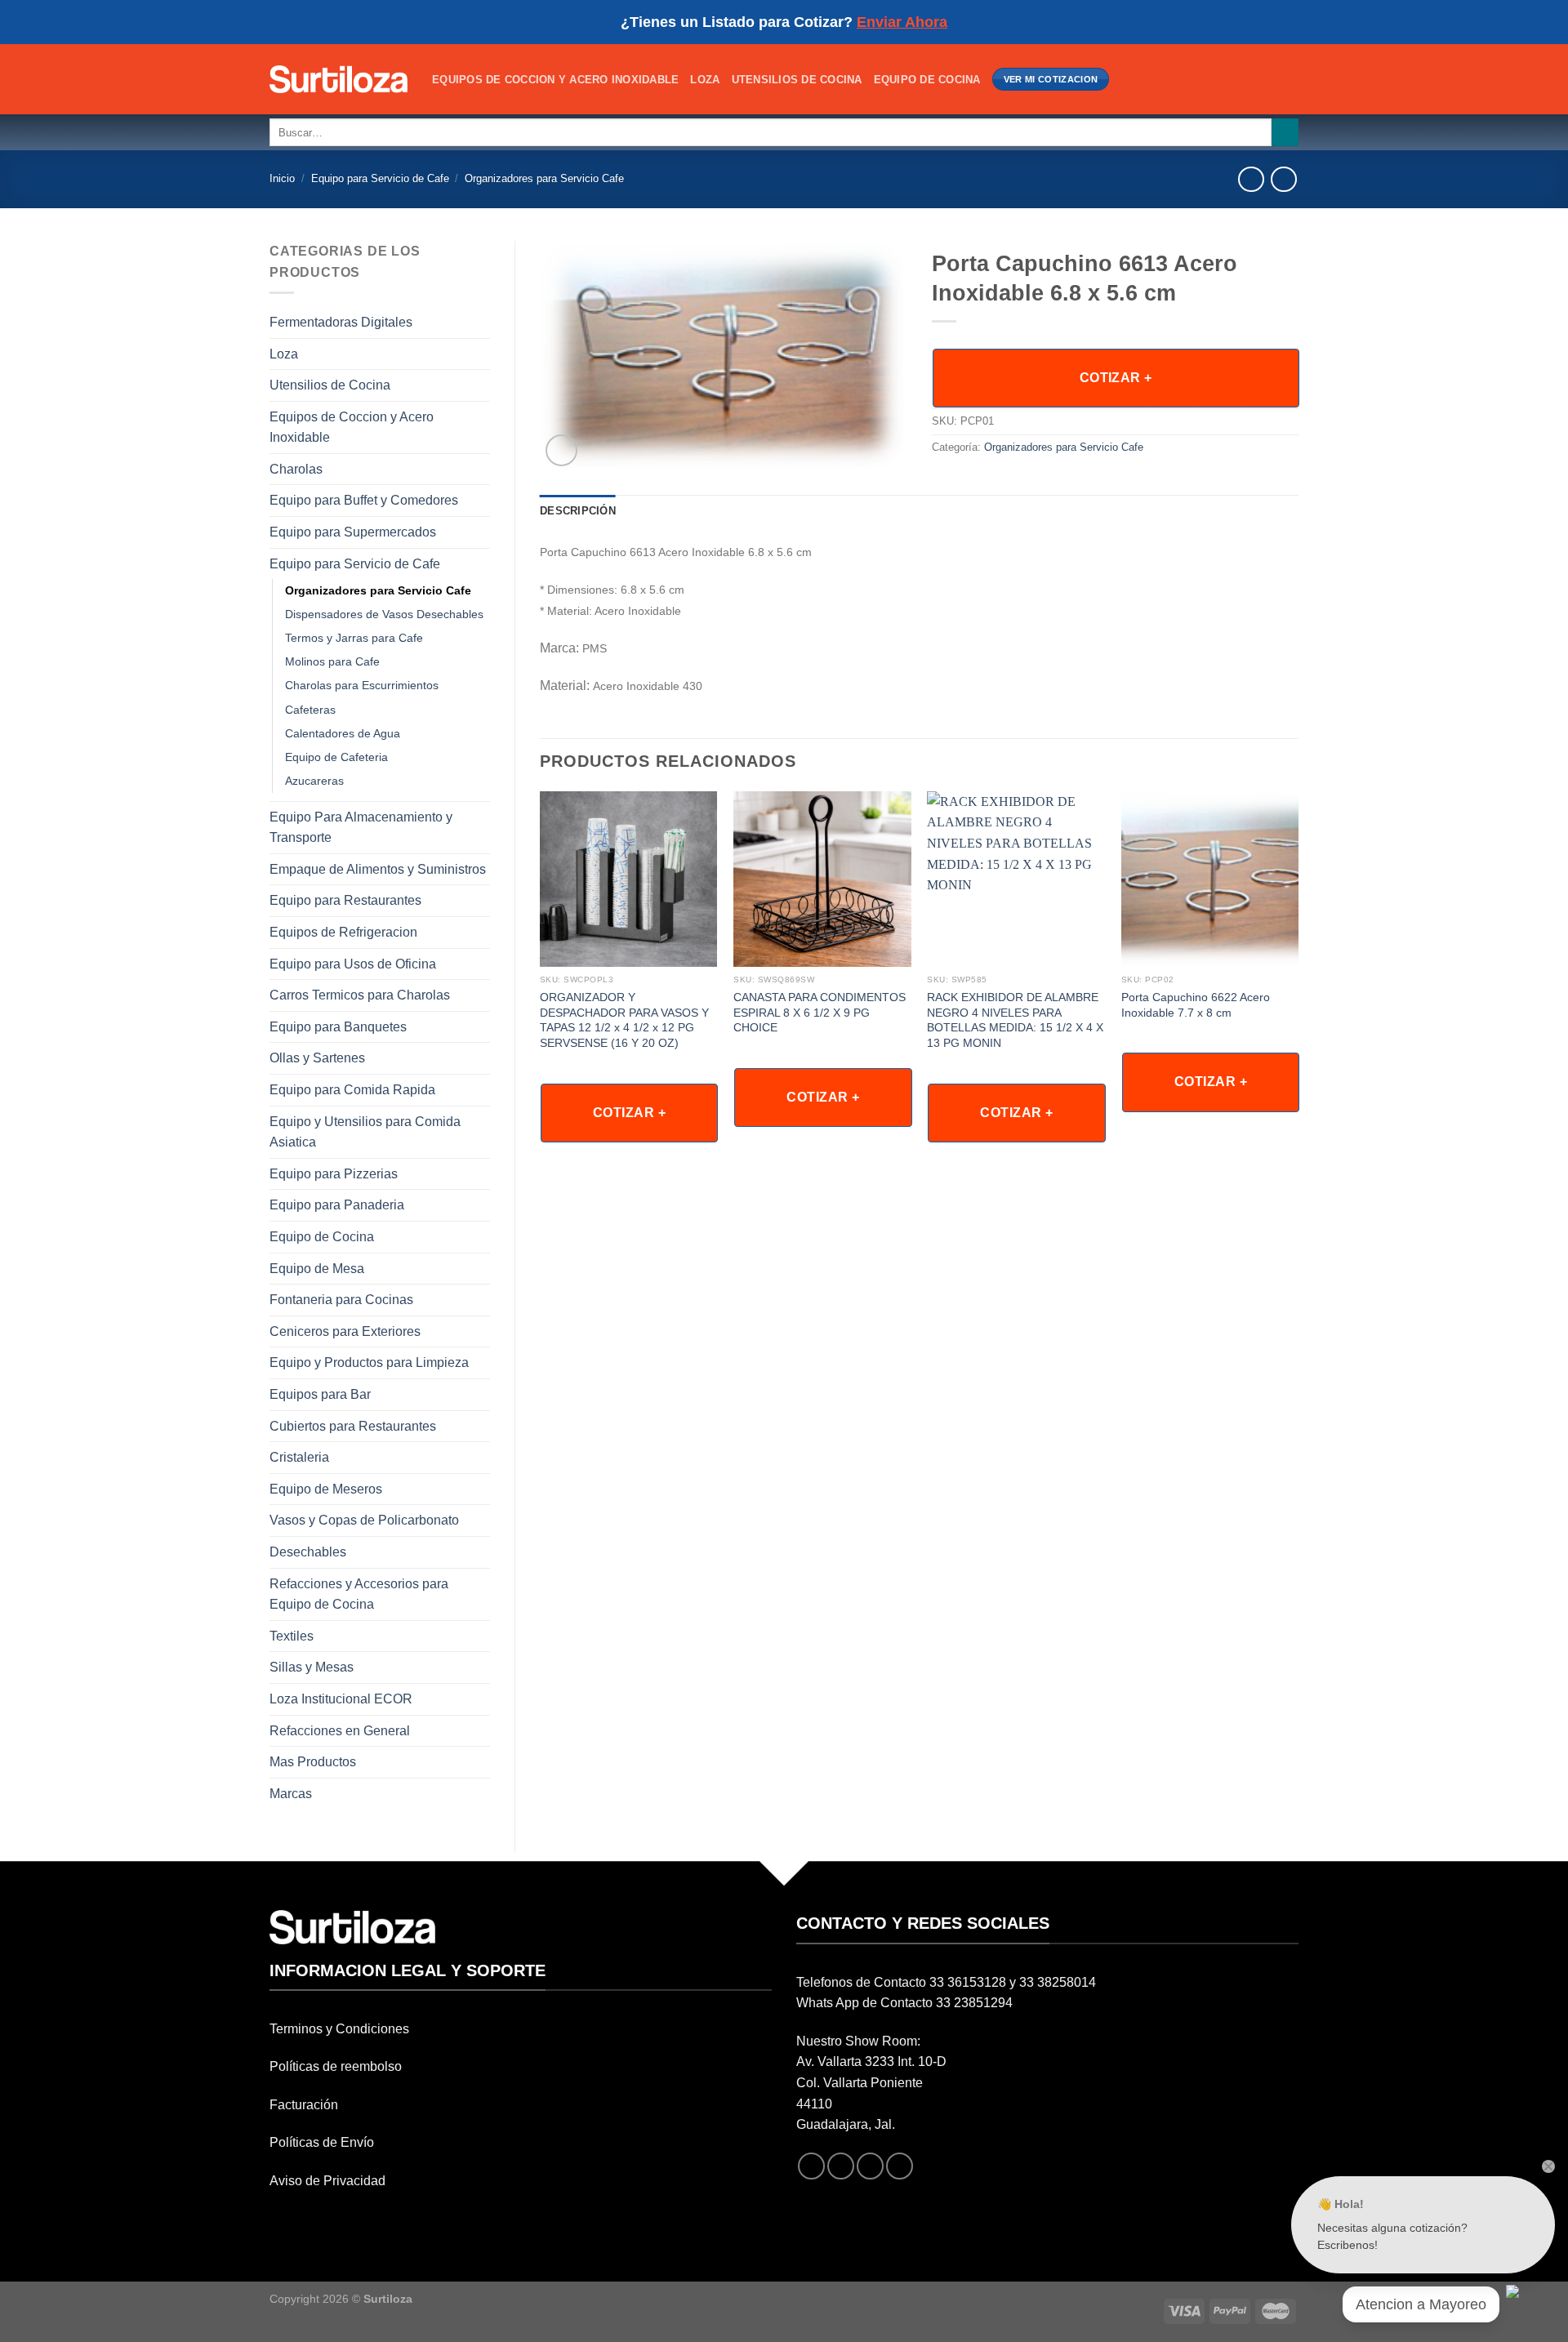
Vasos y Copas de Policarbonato (364, 1520)
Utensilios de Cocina (797, 80)
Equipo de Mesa (317, 1269)
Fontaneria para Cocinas (341, 1300)
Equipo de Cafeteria (336, 757)
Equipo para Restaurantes (345, 900)
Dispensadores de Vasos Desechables (384, 614)
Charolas (296, 469)
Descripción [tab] (578, 511)
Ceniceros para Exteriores (345, 1331)
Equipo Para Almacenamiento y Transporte (361, 828)
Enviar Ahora (902, 22)
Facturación (304, 2105)
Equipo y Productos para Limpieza (369, 1362)
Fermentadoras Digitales (341, 322)
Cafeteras (310, 710)
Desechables (308, 1552)
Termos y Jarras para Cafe (354, 638)
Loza (705, 80)
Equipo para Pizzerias (334, 1174)
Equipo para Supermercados (353, 532)
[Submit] (1285, 132)
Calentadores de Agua (343, 733)
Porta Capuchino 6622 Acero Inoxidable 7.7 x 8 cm (1196, 1005)
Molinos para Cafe (332, 661)
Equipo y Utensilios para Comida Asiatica (365, 1132)
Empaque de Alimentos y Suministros (378, 869)
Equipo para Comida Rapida (352, 1090)
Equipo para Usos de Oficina (353, 964)
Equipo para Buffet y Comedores (364, 500)
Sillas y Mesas (312, 1667)
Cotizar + (1116, 378)
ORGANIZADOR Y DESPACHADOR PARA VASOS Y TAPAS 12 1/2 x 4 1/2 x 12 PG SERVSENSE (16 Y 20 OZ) (624, 1020)
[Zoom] (561, 450)
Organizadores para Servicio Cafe (544, 178)
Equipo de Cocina (927, 80)
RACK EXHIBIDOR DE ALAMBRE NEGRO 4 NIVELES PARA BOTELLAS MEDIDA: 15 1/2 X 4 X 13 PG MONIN (1015, 1020)
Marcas (291, 1794)
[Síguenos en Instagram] (841, 2166)
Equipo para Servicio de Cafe (380, 178)
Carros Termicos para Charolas (360, 995)
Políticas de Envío (322, 2142)
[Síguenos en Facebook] (811, 2166)
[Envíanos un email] (870, 2166)
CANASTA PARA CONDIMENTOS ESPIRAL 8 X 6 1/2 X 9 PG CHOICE (820, 1012)
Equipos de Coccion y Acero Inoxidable (555, 80)
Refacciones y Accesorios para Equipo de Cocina (359, 1594)
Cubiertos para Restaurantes (353, 1426)
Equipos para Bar (320, 1394)
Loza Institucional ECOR (341, 1699)
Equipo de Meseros (326, 1489)
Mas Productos (313, 1762)
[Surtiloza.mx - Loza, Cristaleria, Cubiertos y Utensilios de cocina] (339, 79)
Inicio (282, 178)
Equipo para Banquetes (338, 1027)
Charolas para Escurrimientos (362, 685)
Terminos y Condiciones (339, 2029)
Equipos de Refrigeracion (343, 932)
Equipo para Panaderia (337, 1205)
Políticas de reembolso (336, 2066)
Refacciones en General (340, 1731)
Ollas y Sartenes (317, 1058)
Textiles (292, 1636)
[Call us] (900, 2166)
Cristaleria (299, 1457)
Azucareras (314, 781)
